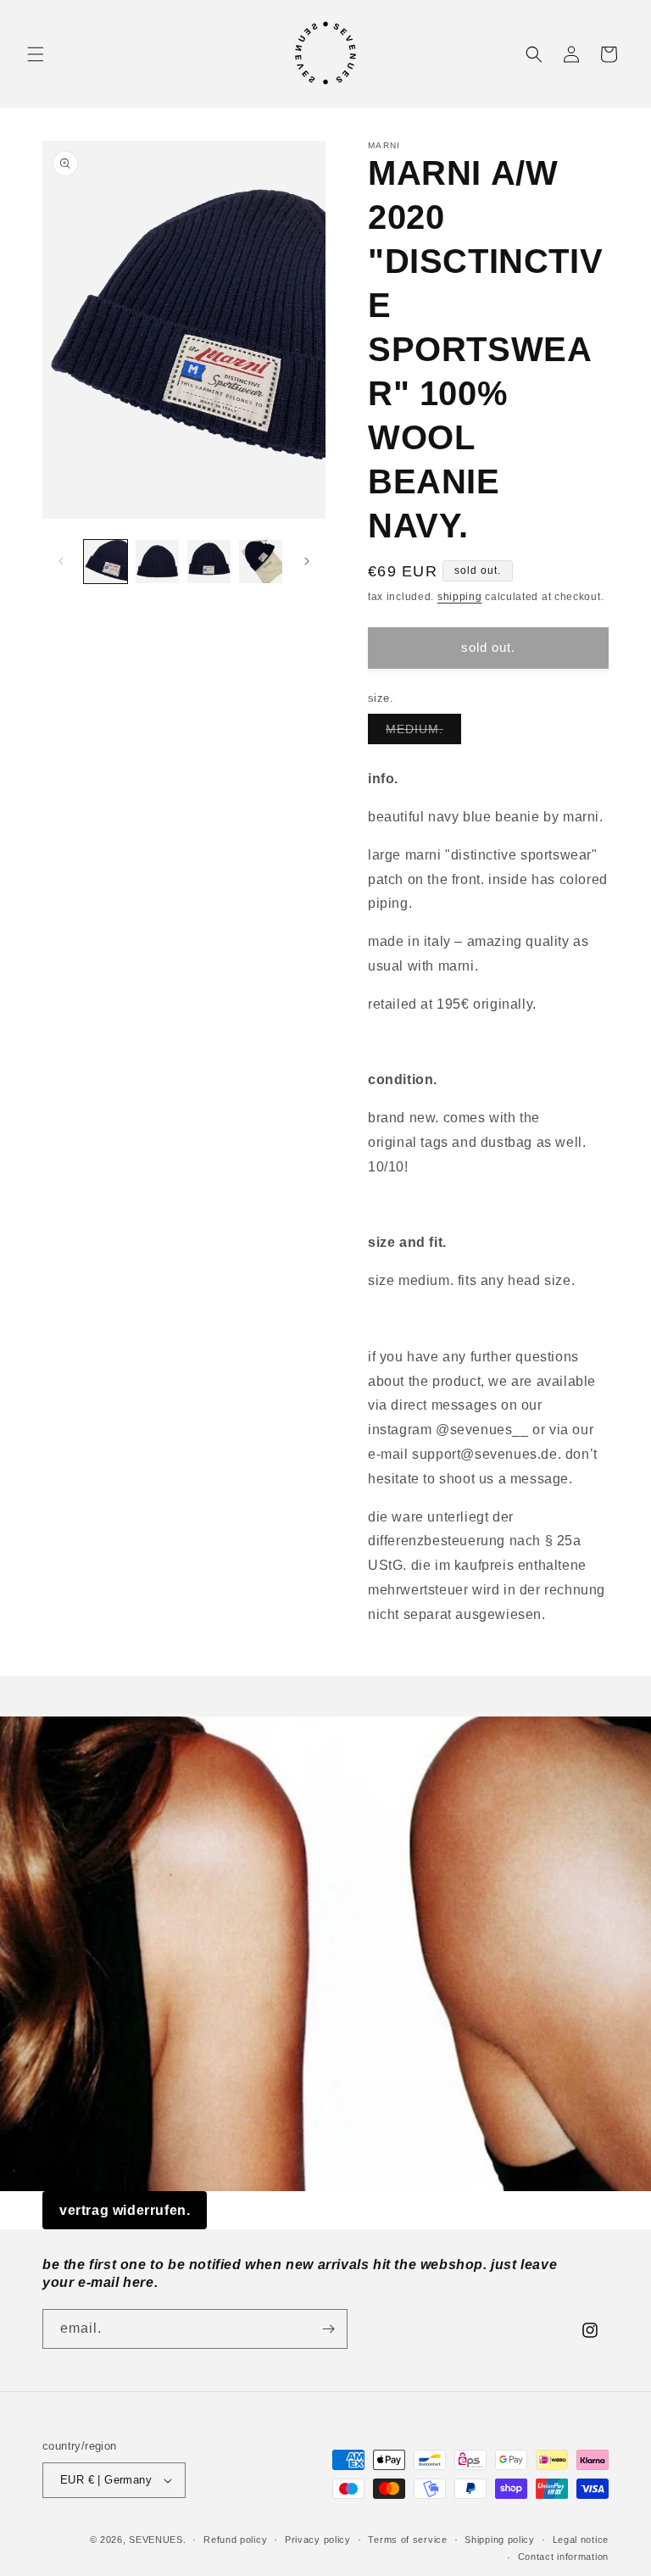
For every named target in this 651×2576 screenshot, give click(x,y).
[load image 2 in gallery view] (157, 562)
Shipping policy (500, 2540)
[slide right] (307, 561)
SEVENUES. (157, 2540)
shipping (460, 597)
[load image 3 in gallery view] (209, 562)
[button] (36, 54)
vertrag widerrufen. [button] (125, 2210)
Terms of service (407, 2540)
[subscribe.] (328, 2329)
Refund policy (235, 2540)
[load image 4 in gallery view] (261, 562)
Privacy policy (318, 2540)
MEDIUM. (423, 733)
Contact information (563, 2557)
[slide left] (61, 561)
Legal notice (581, 2540)
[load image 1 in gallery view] (106, 562)
